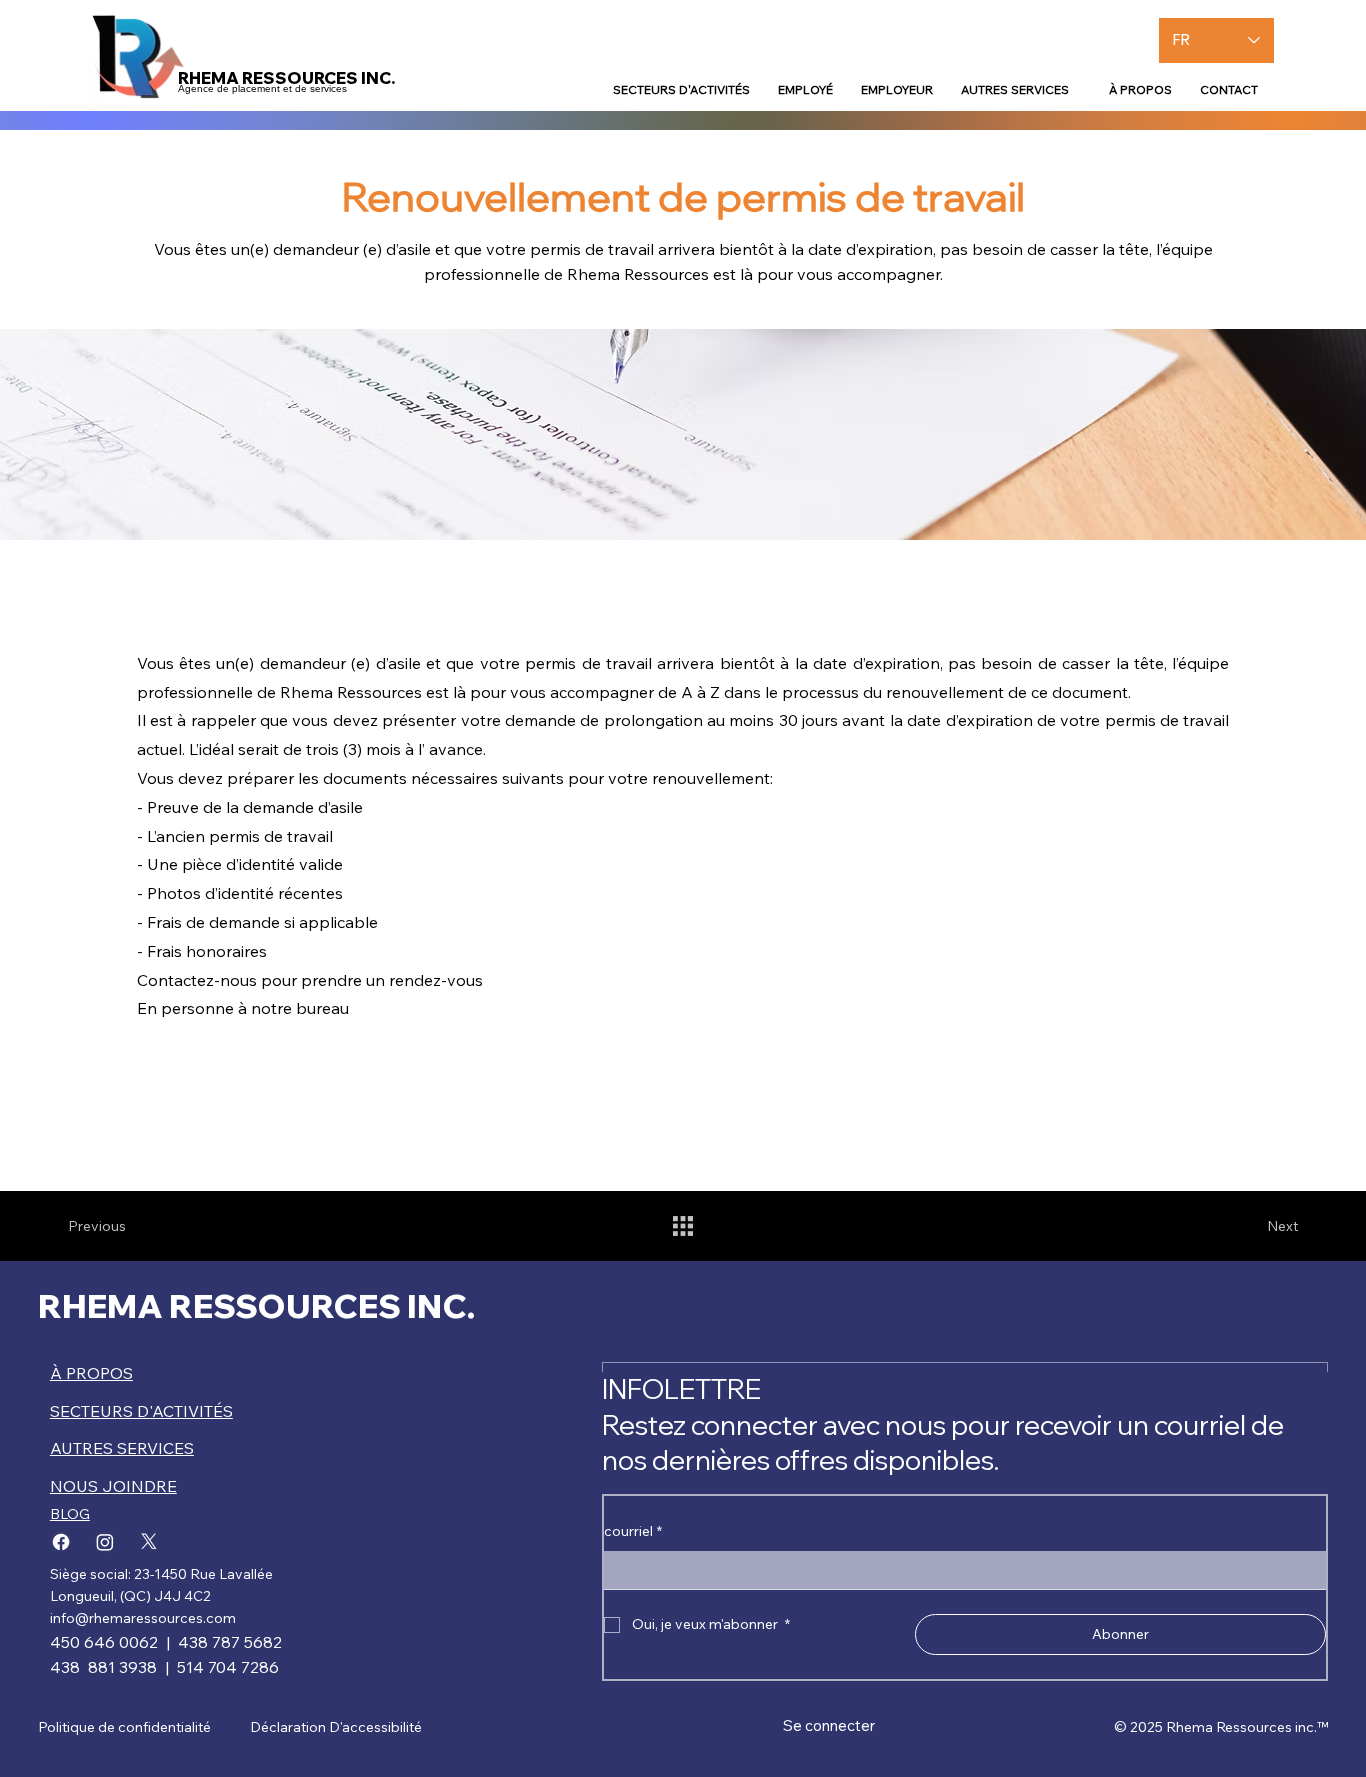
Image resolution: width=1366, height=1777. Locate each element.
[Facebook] (61, 1542)
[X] (149, 1542)
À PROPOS (91, 1373)
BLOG (70, 1514)
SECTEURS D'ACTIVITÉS (141, 1411)
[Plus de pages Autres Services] (1078, 89)
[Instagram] (105, 1542)
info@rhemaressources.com (143, 1618)
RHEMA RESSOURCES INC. (256, 1305)
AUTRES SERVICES (122, 1448)
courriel (633, 1531)
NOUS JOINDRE (113, 1486)
